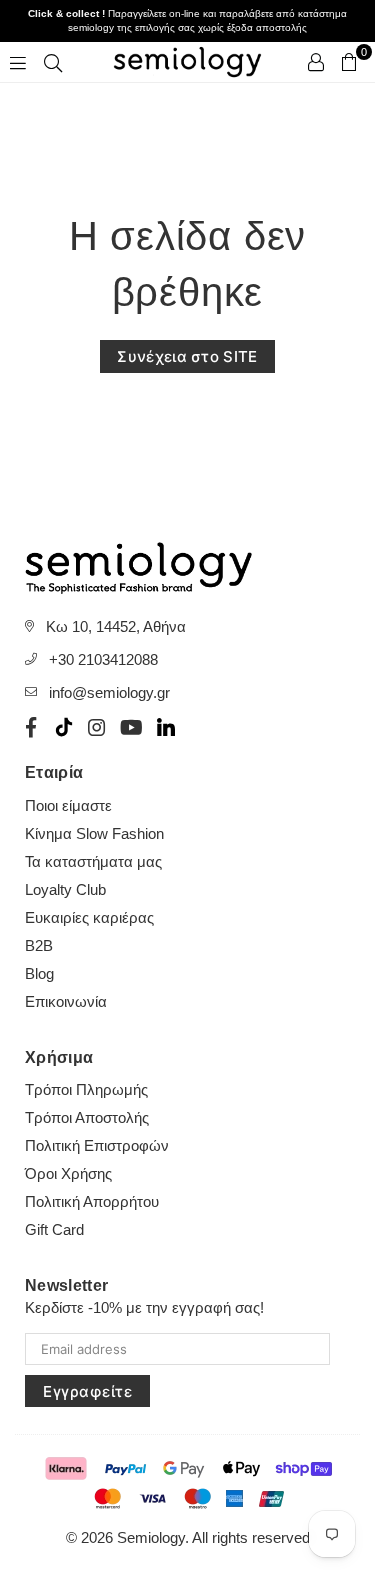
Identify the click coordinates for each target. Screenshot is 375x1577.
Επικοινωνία (66, 1001)
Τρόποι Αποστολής (87, 1117)
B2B (39, 945)
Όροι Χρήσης (68, 1173)
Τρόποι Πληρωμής (86, 1089)
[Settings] (316, 62)
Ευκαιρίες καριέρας (89, 917)
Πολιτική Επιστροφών (97, 1145)
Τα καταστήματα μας (93, 861)
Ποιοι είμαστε (68, 805)
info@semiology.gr (109, 692)
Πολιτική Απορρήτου (92, 1201)
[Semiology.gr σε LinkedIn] (166, 727)
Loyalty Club (65, 889)
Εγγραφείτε (87, 1391)
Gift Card (54, 1229)
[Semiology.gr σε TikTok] (64, 727)
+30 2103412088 (103, 659)
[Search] (53, 62)
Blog (39, 973)
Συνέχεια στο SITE (187, 356)
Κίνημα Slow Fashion (94, 833)
